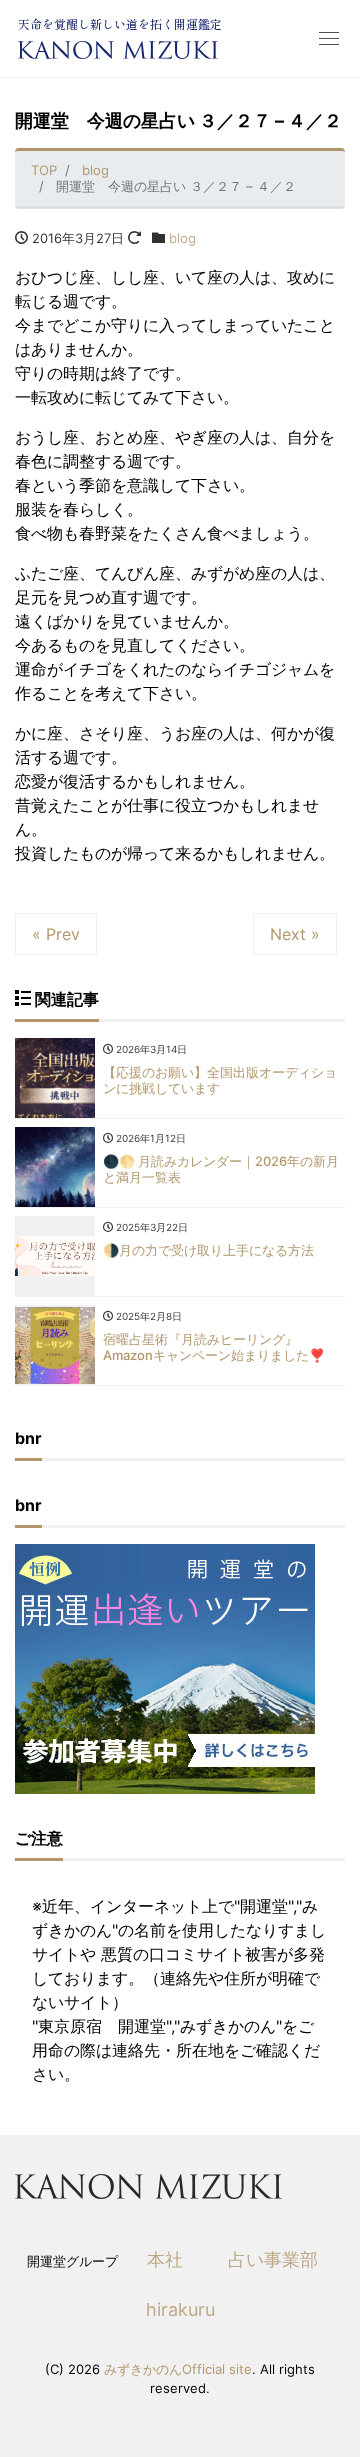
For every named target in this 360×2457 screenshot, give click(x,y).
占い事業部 (273, 2259)
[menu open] (329, 39)
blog (182, 238)
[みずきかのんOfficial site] (118, 50)
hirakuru (180, 2309)
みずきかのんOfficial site (178, 2369)
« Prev (56, 934)
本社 (165, 2259)
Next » (295, 934)
